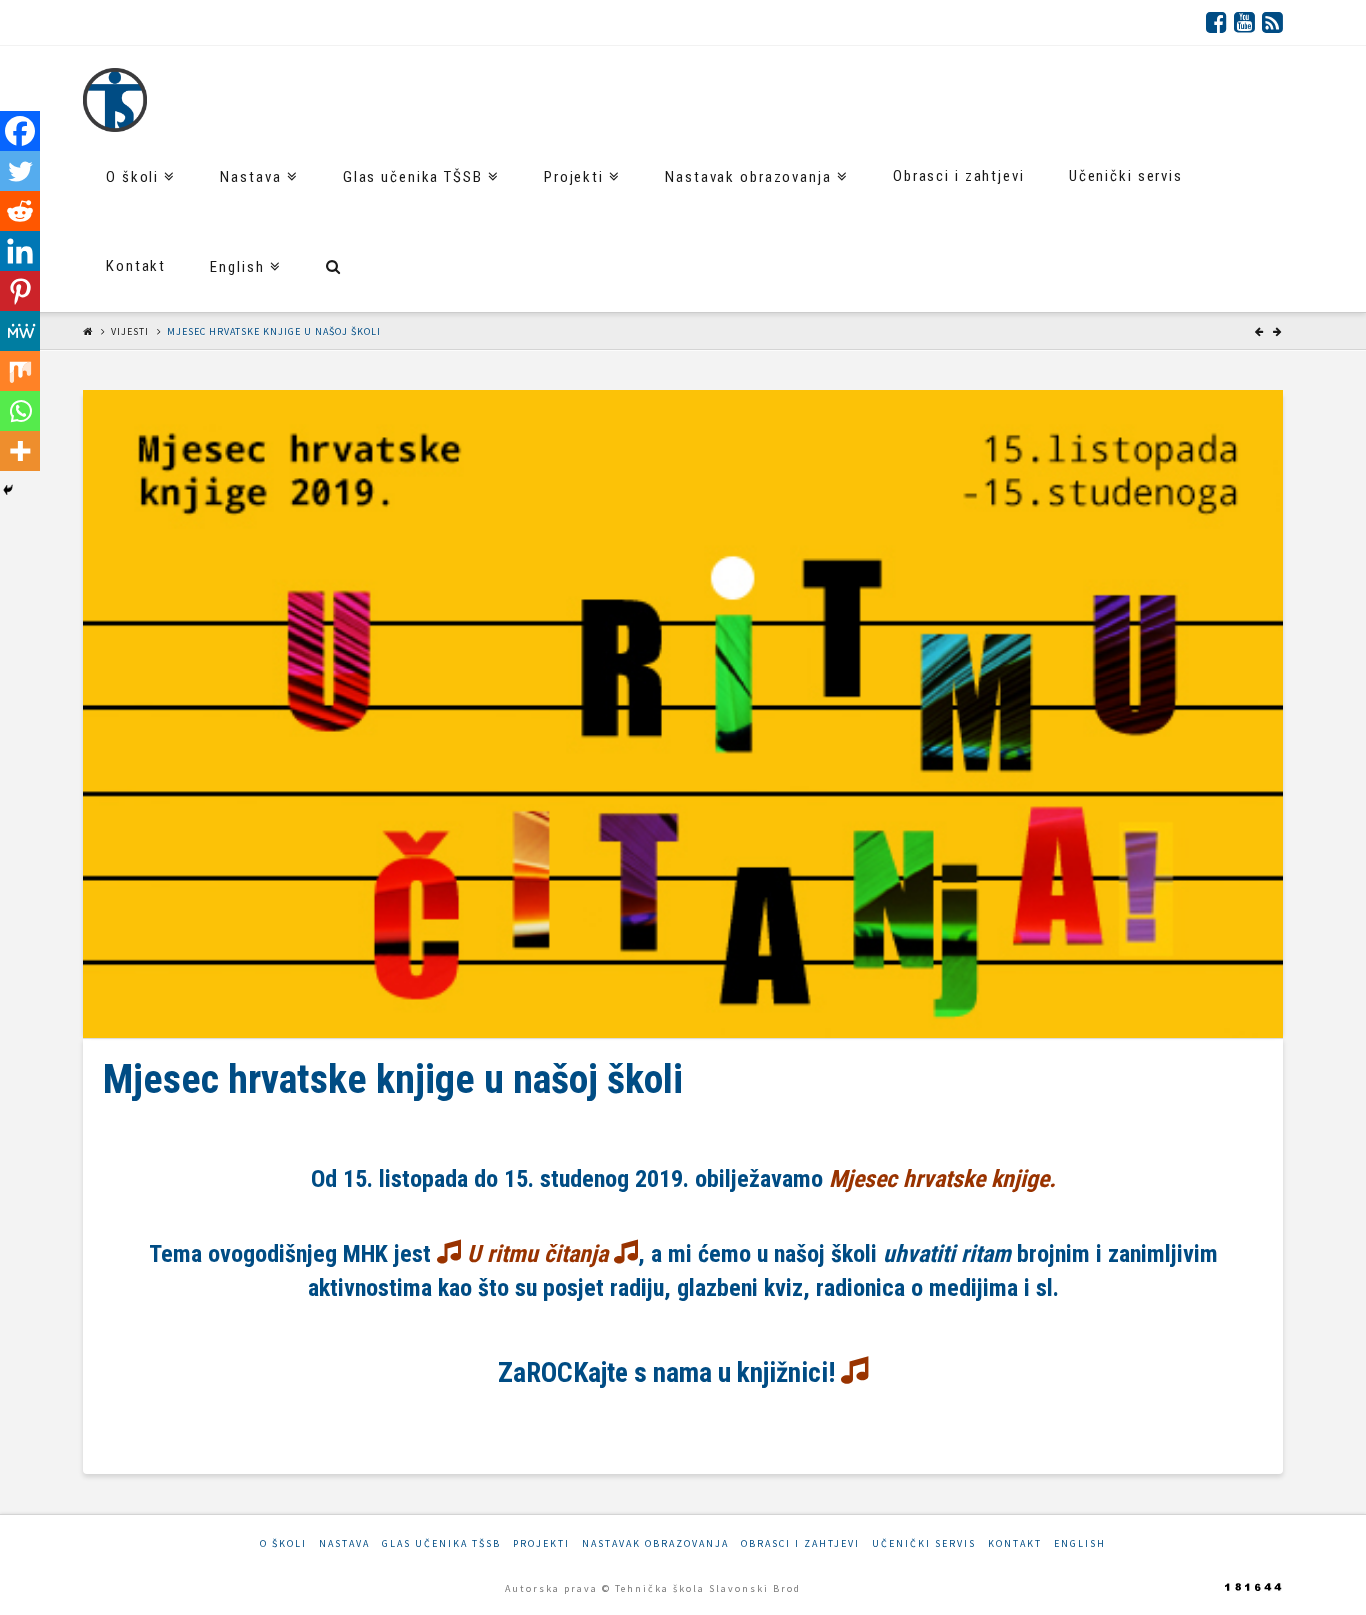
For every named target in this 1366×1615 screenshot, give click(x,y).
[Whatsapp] (20, 411)
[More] (20, 451)
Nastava (344, 1543)
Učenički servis (924, 1543)
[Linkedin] (20, 251)
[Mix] (20, 371)
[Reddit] (20, 211)
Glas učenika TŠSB (441, 1543)
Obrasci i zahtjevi (800, 1543)
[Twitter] (20, 171)
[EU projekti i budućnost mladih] (115, 100)
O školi (283, 1543)
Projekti (541, 1543)
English (1080, 1543)
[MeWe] (20, 331)
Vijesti (130, 331)
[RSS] (1272, 22)
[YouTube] (1244, 22)
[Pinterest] (20, 291)
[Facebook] (1216, 22)
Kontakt (1015, 1543)
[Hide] (8, 490)
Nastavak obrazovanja (655, 1543)
